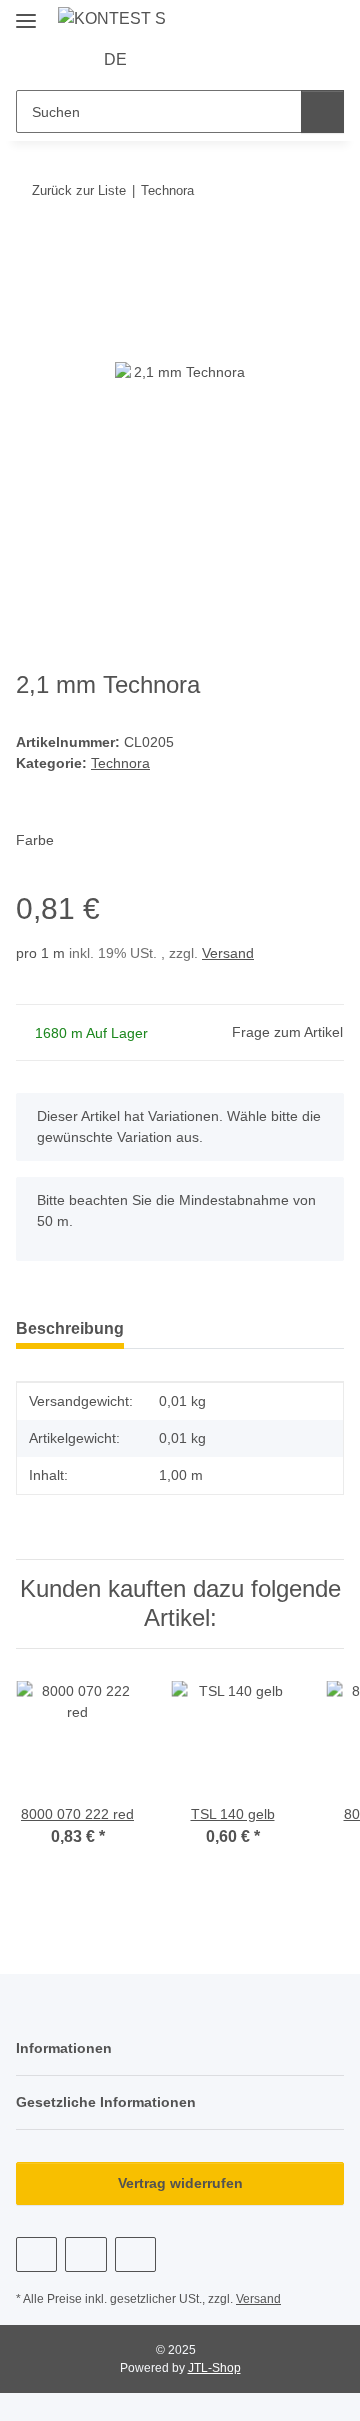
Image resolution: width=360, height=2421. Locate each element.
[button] (172, 60)
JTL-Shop (214, 2368)
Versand (228, 953)
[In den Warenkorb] (32, 252)
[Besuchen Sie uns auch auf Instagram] (135, 2254)
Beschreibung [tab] (70, 1328)
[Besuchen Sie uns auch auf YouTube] (85, 2254)
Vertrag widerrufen (180, 2183)
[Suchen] (322, 111)
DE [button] (115, 59)
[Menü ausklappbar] (26, 12)
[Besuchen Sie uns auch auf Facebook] (36, 2254)
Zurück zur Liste (79, 190)
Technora (120, 763)
